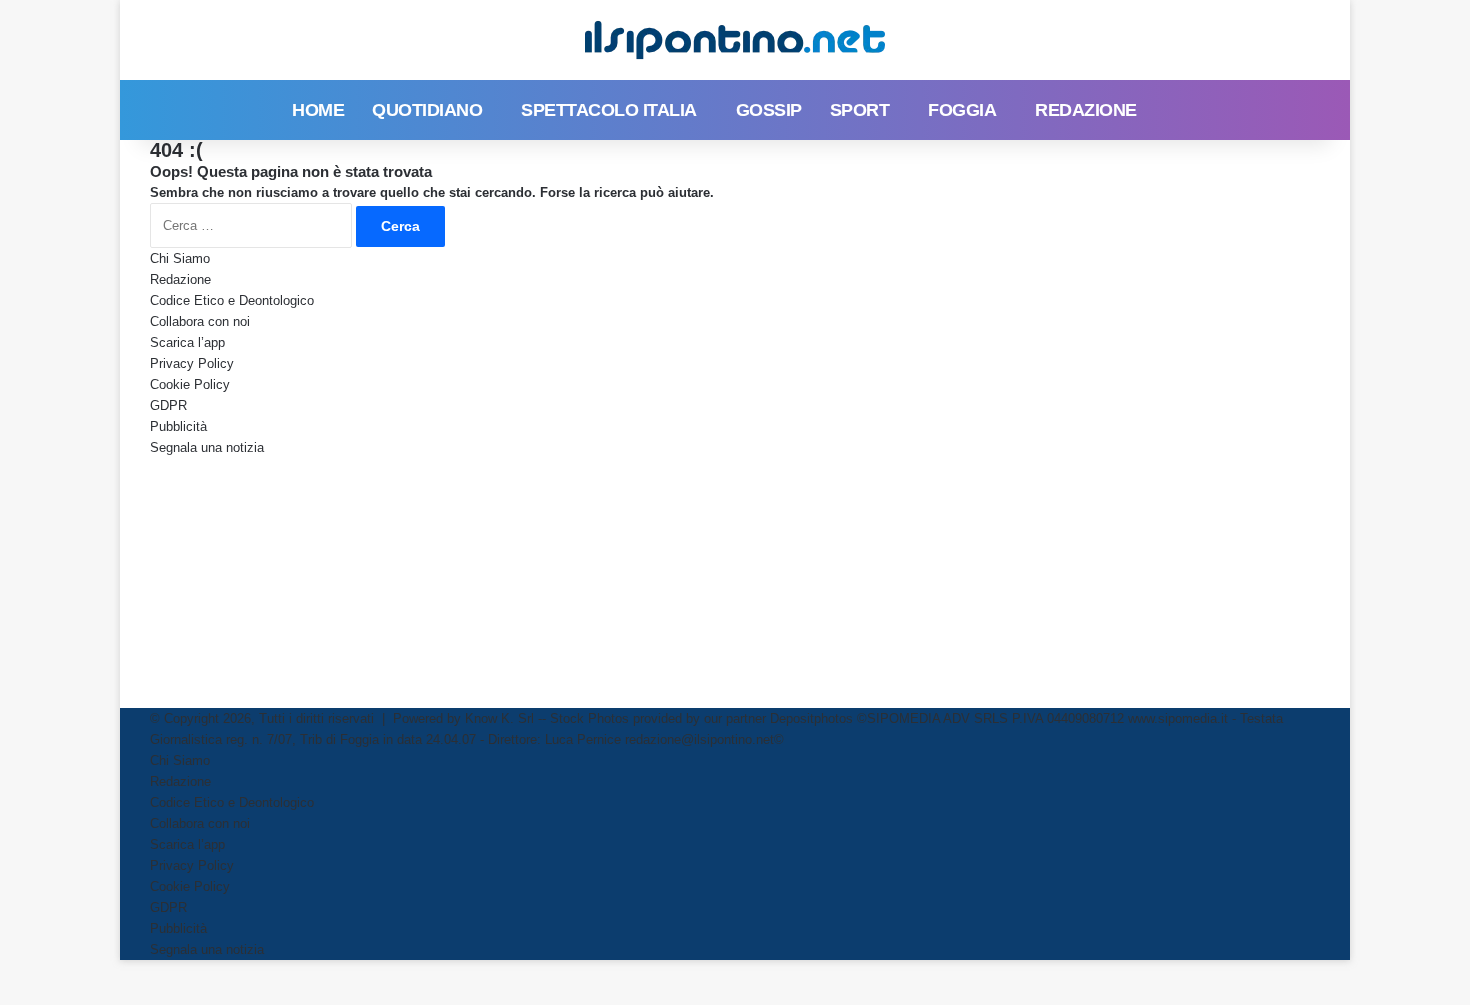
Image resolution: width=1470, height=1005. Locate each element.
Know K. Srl (499, 718)
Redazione (1086, 110)
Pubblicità (178, 426)
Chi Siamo (180, 258)
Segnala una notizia (207, 447)
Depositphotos (813, 718)
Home (318, 110)
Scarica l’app (187, 342)
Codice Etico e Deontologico (232, 300)
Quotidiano (427, 110)
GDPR (168, 405)
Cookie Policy (190, 384)
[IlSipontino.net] (735, 40)
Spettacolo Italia (609, 110)
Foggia (962, 110)
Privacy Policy (192, 363)
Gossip (769, 110)
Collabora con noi (200, 321)
